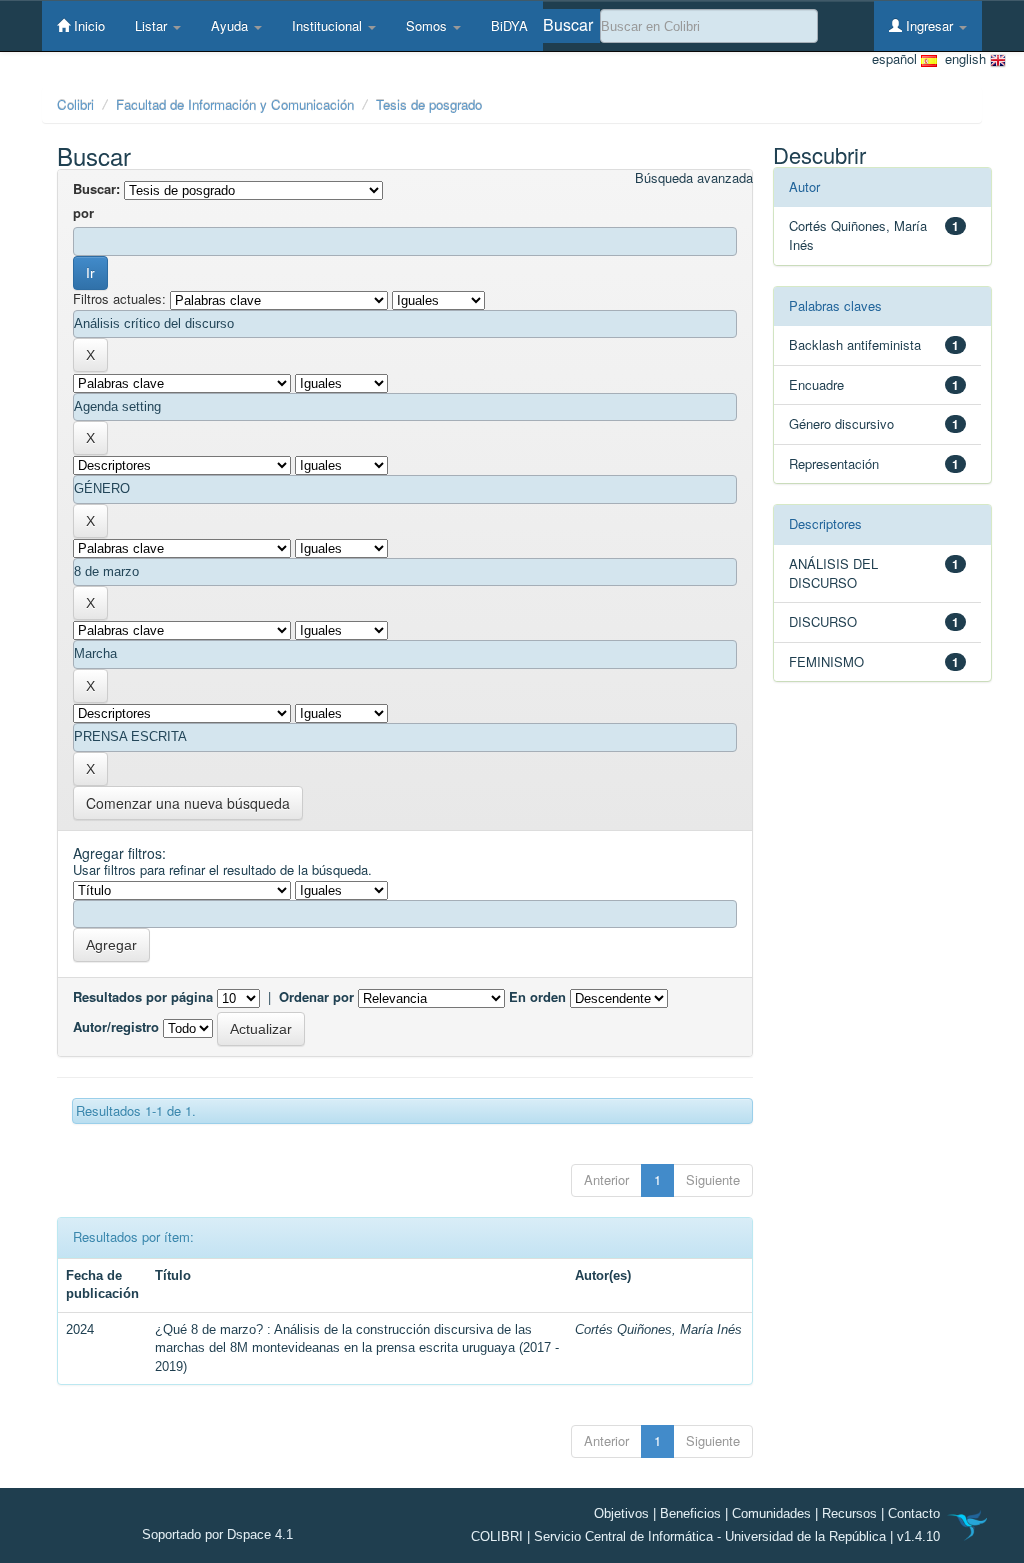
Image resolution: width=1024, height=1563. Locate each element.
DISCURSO (823, 621)
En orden (537, 997)
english (963, 59)
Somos (428, 25)
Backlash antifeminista (855, 344)
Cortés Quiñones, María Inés (658, 1329)
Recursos (849, 1513)
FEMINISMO (826, 661)
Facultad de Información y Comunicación (235, 104)
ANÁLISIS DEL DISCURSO (833, 573)
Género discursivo (841, 423)
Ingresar (929, 25)
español (896, 59)
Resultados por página (143, 997)
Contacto (914, 1513)
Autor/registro (116, 1027)
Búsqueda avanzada (694, 178)
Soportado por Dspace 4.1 (217, 1534)
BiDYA (509, 25)
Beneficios (690, 1513)
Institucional (329, 25)
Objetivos (621, 1513)
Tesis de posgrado (429, 104)
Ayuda (231, 25)
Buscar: (96, 189)
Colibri (75, 104)
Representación (834, 463)
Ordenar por (316, 997)
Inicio (87, 25)
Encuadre (816, 384)
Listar (153, 25)
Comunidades (771, 1513)
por (83, 213)
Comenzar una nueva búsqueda (188, 803)
